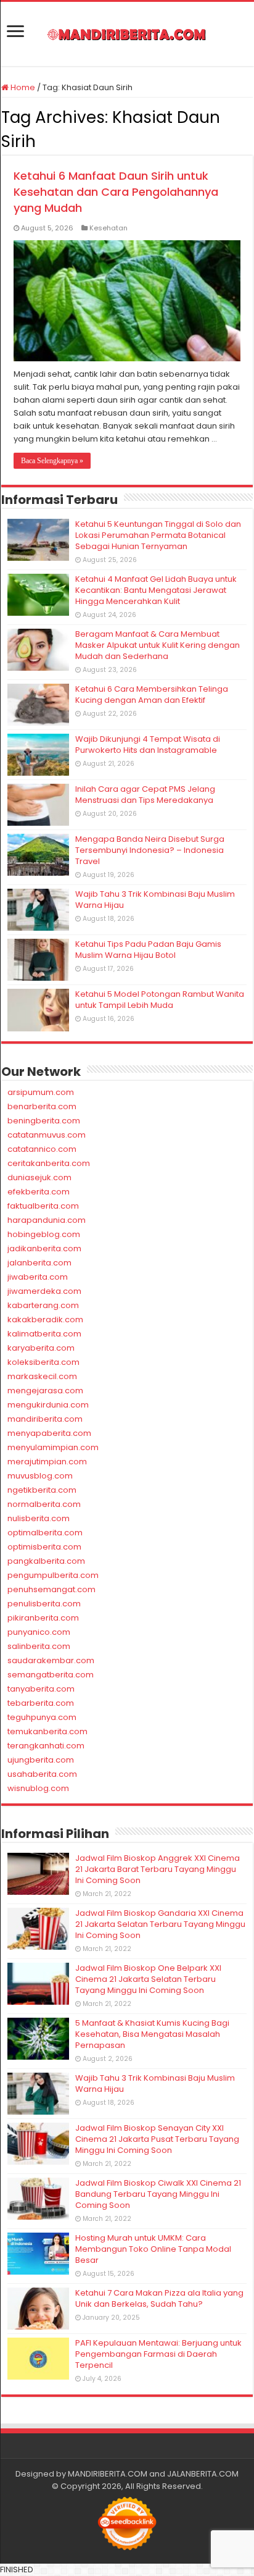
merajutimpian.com (47, 1462)
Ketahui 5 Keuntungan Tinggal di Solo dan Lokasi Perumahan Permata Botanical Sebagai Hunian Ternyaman (158, 535)
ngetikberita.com (42, 1490)
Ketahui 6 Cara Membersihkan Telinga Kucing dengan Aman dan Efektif (152, 694)
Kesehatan (109, 228)
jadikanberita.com (44, 1248)
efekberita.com (39, 1192)
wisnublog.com (38, 1788)
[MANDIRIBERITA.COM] (127, 34)
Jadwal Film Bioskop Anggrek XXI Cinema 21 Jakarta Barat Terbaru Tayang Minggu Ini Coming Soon (158, 1869)
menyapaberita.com (49, 1433)
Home (22, 87)
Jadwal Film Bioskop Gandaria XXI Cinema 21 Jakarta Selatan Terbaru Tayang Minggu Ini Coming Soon (160, 1924)
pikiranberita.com (43, 1618)
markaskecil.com (42, 1376)
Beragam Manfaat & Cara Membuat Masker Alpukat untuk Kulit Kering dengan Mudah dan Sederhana (158, 645)
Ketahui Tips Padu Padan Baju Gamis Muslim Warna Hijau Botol (148, 950)
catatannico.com (42, 1149)
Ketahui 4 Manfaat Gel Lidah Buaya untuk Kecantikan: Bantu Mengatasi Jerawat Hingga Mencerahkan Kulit (156, 590)
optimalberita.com (45, 1533)
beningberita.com (44, 1121)
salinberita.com (39, 1646)
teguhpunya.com (42, 1717)
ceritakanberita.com (49, 1163)
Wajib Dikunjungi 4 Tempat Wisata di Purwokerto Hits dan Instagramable (148, 745)
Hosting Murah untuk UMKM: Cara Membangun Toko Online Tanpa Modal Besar (153, 2249)
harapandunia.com (47, 1220)
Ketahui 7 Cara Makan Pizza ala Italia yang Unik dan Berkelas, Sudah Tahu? (159, 2298)
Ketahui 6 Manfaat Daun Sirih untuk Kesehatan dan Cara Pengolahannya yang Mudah (116, 192)
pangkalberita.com (46, 1561)
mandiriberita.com (45, 1419)
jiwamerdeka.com (44, 1291)
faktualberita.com (43, 1206)
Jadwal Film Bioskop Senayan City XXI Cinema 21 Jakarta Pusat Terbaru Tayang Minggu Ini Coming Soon (157, 2139)
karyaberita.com (41, 1348)
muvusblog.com (40, 1476)
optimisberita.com (44, 1547)
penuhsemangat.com (51, 1589)
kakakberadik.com (45, 1319)
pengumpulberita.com (53, 1575)
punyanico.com (39, 1632)
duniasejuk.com (39, 1177)
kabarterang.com (43, 1305)
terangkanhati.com (46, 1746)
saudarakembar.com (51, 1660)
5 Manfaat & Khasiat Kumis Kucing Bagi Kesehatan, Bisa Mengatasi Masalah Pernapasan (152, 2034)
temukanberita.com (47, 1731)
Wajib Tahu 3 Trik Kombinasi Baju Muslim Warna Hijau (155, 900)
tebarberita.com (41, 1703)
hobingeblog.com (44, 1234)
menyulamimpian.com (53, 1447)
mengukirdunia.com (48, 1405)
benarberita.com (42, 1106)
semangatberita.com (51, 1675)
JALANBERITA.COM (203, 2474)
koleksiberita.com (43, 1362)
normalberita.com (44, 1504)
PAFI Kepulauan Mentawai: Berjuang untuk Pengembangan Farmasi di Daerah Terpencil (158, 2354)
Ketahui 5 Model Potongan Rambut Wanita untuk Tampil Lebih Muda (160, 1000)
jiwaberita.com (38, 1277)
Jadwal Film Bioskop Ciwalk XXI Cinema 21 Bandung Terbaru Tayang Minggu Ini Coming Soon (158, 2194)
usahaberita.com (42, 1774)
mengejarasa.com (45, 1391)
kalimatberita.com (44, 1334)
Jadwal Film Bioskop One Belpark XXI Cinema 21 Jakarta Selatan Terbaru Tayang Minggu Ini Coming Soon (148, 1979)
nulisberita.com (39, 1518)
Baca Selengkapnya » (52, 461)
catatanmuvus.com (47, 1135)
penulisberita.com (44, 1604)
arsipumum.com (41, 1092)
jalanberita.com (39, 1263)
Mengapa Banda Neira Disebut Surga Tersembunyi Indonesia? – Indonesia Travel (150, 850)
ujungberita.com (41, 1760)
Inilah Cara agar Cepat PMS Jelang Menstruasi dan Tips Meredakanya (145, 795)
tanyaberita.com (41, 1689)
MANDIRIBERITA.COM (108, 2474)
